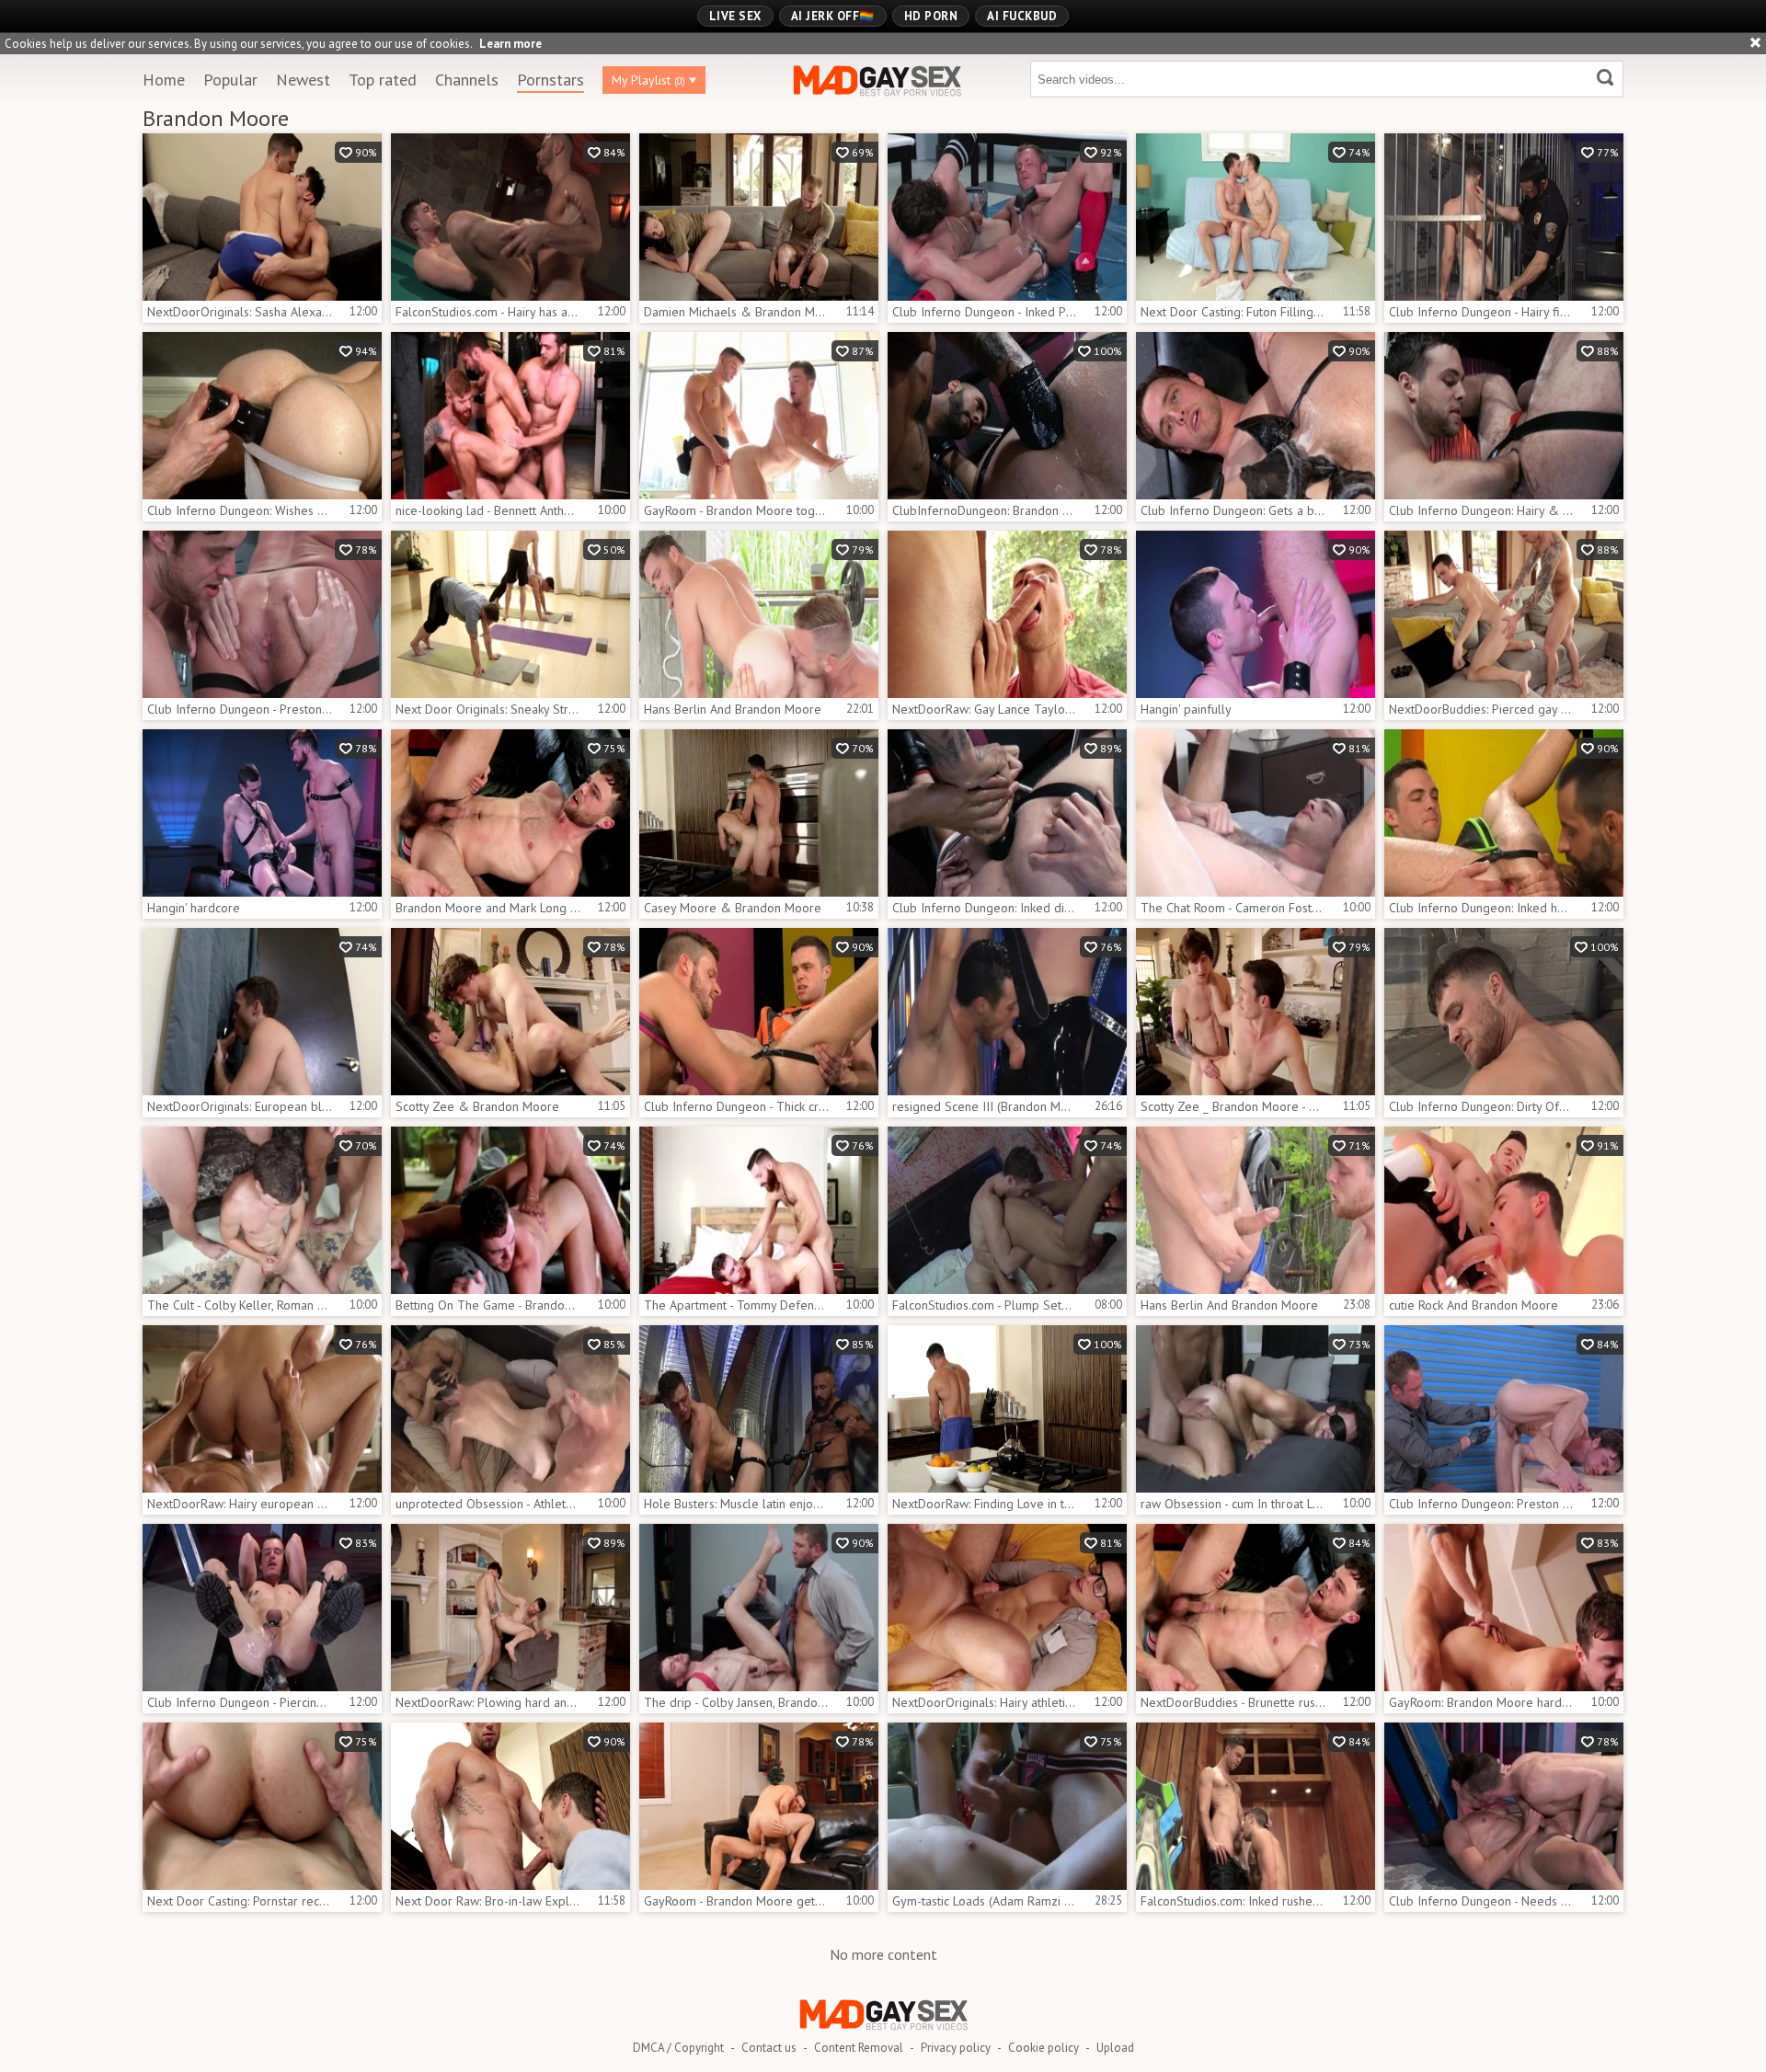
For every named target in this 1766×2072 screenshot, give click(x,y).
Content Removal (859, 2048)
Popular (230, 80)
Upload (1115, 2048)
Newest (303, 80)
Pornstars (550, 80)
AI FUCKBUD (1022, 16)
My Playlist (648, 80)
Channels (467, 80)
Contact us (769, 2048)
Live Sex (735, 16)
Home (164, 80)
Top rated (383, 80)
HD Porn (931, 16)
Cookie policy (1044, 2048)
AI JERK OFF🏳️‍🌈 (833, 16)
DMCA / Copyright (678, 2048)
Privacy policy (956, 2048)
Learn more (510, 44)
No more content (883, 1954)
